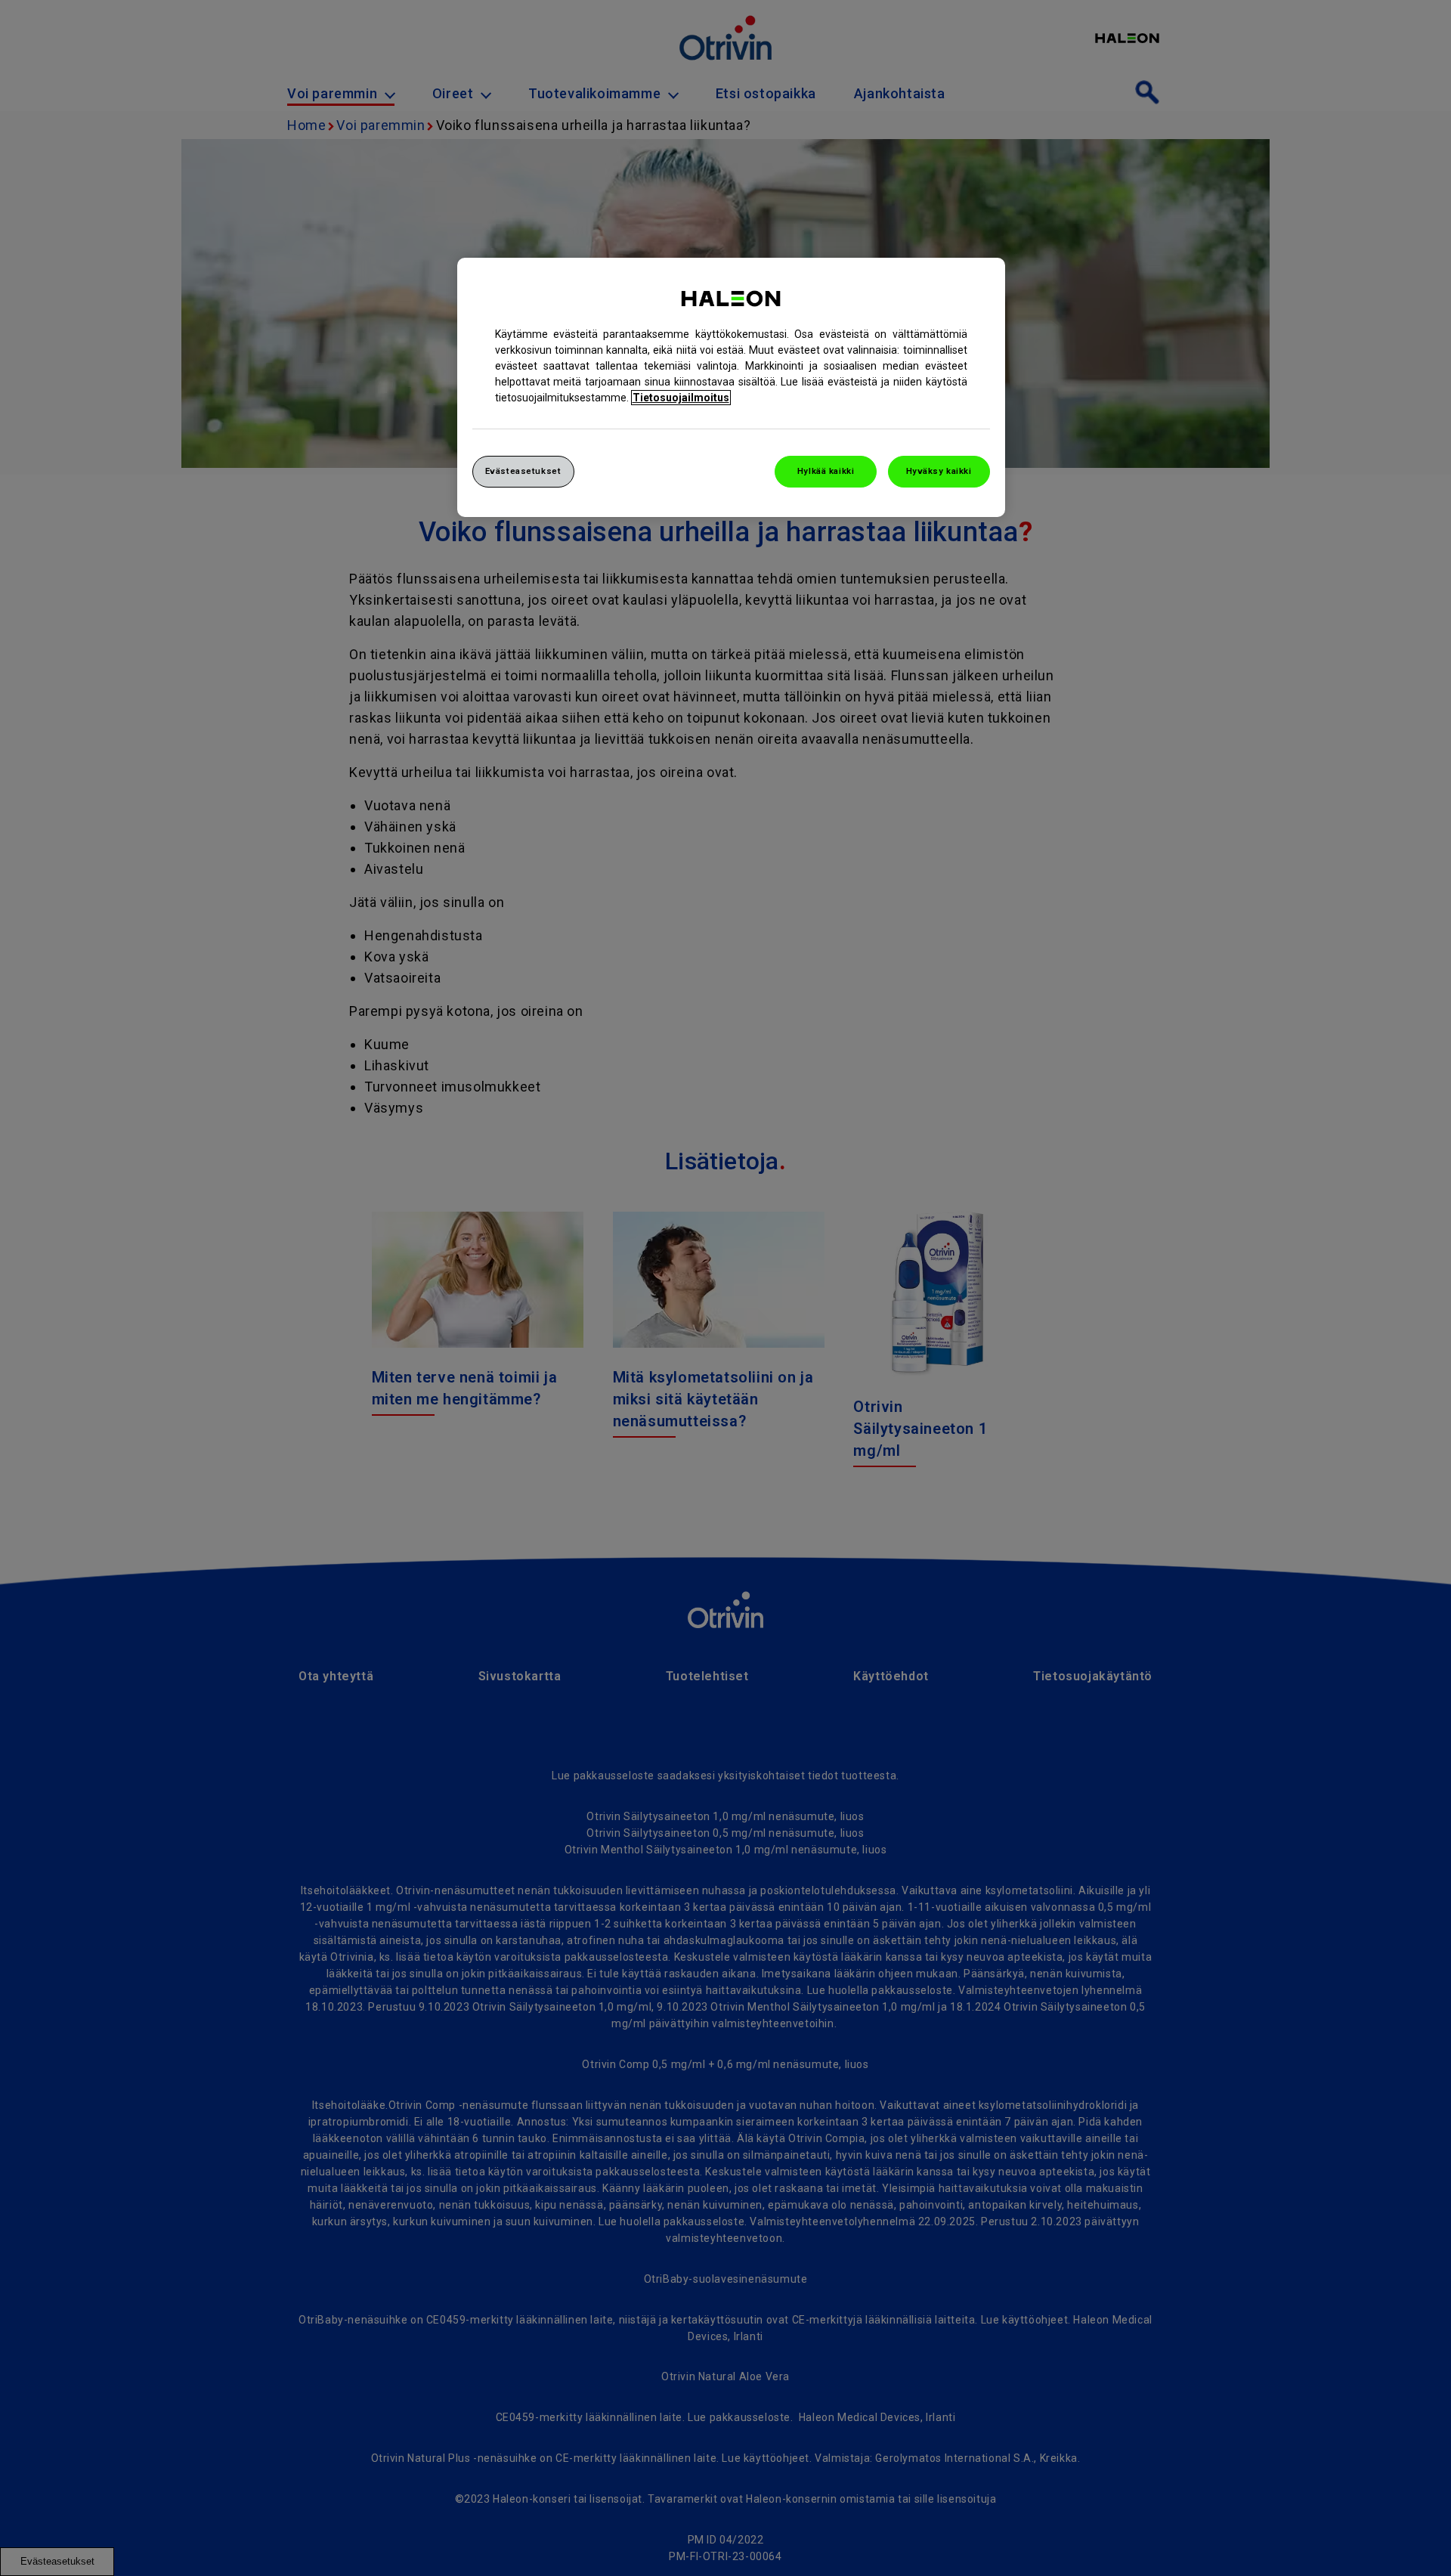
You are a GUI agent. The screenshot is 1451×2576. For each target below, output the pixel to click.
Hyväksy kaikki (939, 471)
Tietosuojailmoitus (681, 398)
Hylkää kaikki (826, 471)
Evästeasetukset (523, 471)
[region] (731, 387)
